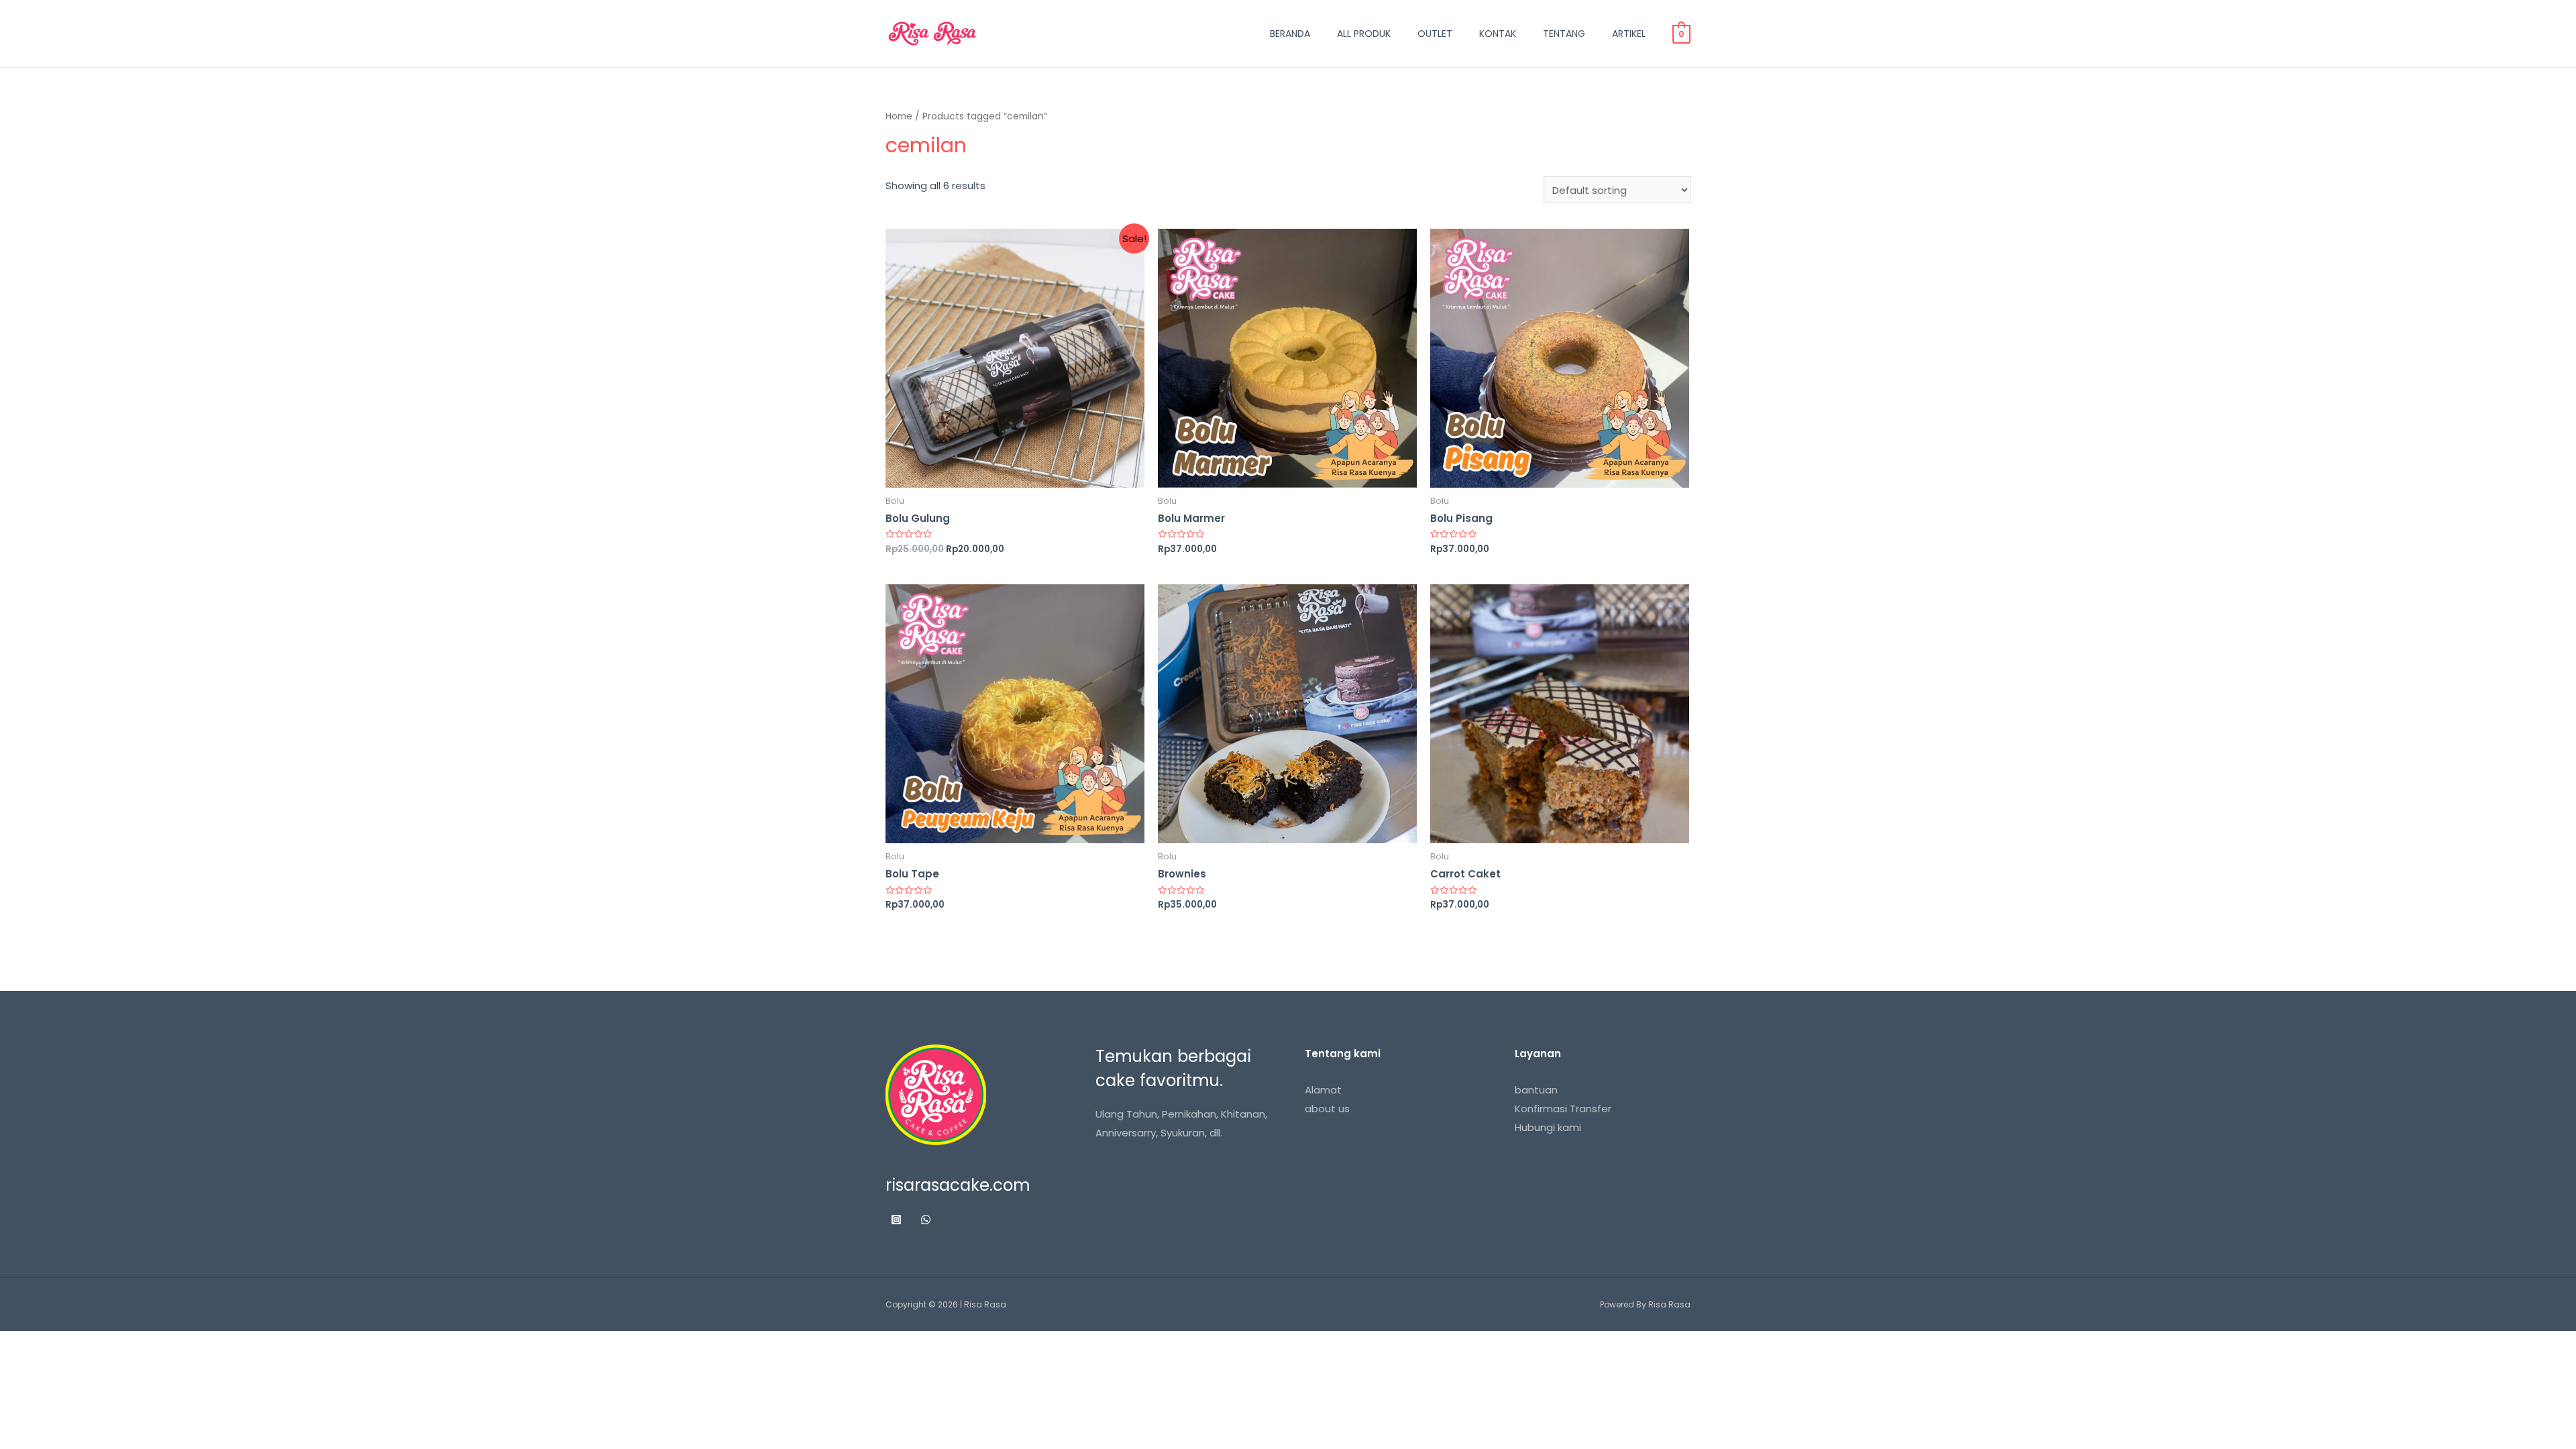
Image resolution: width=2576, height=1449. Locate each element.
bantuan (1536, 1090)
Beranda (1290, 34)
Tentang (1564, 34)
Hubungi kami (1548, 1127)
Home (899, 116)
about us (1327, 1109)
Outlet (1435, 34)
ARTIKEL (1629, 34)
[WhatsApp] (926, 1220)
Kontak (1498, 34)
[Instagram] (896, 1220)
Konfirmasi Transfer (1563, 1109)
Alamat (1323, 1090)
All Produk (1364, 34)
